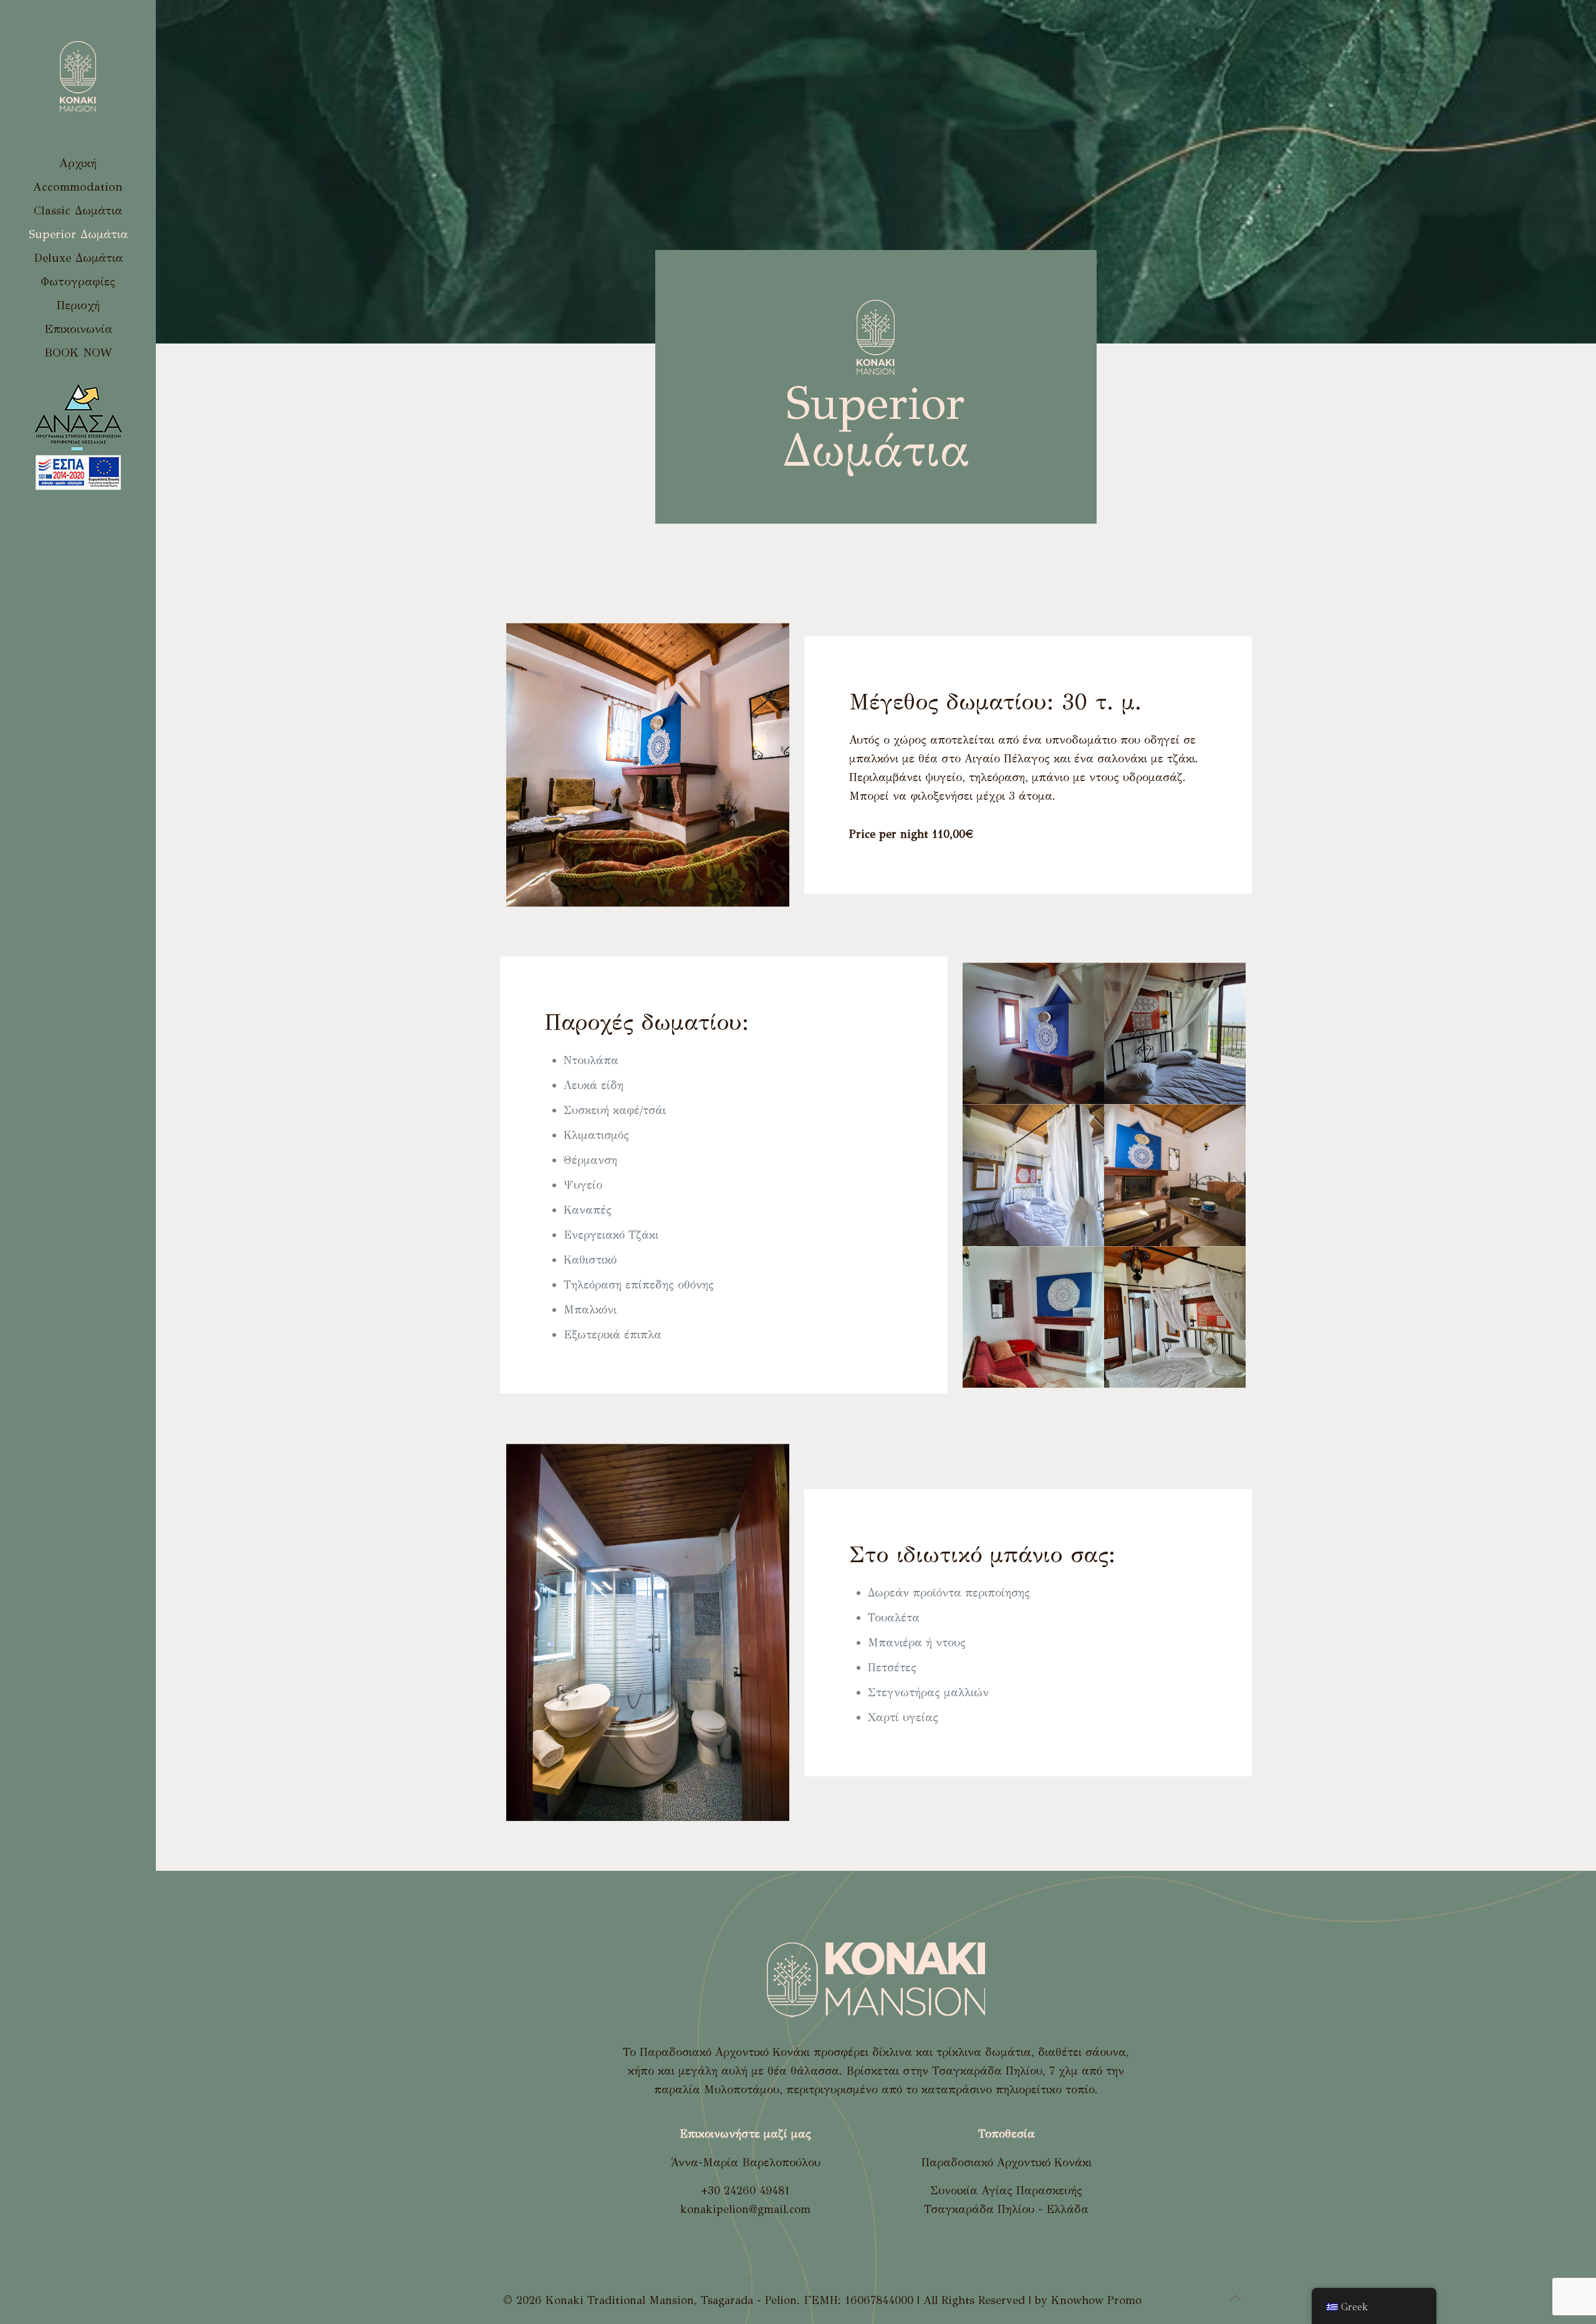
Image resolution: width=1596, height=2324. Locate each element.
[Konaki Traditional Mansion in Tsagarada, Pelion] (78, 76)
